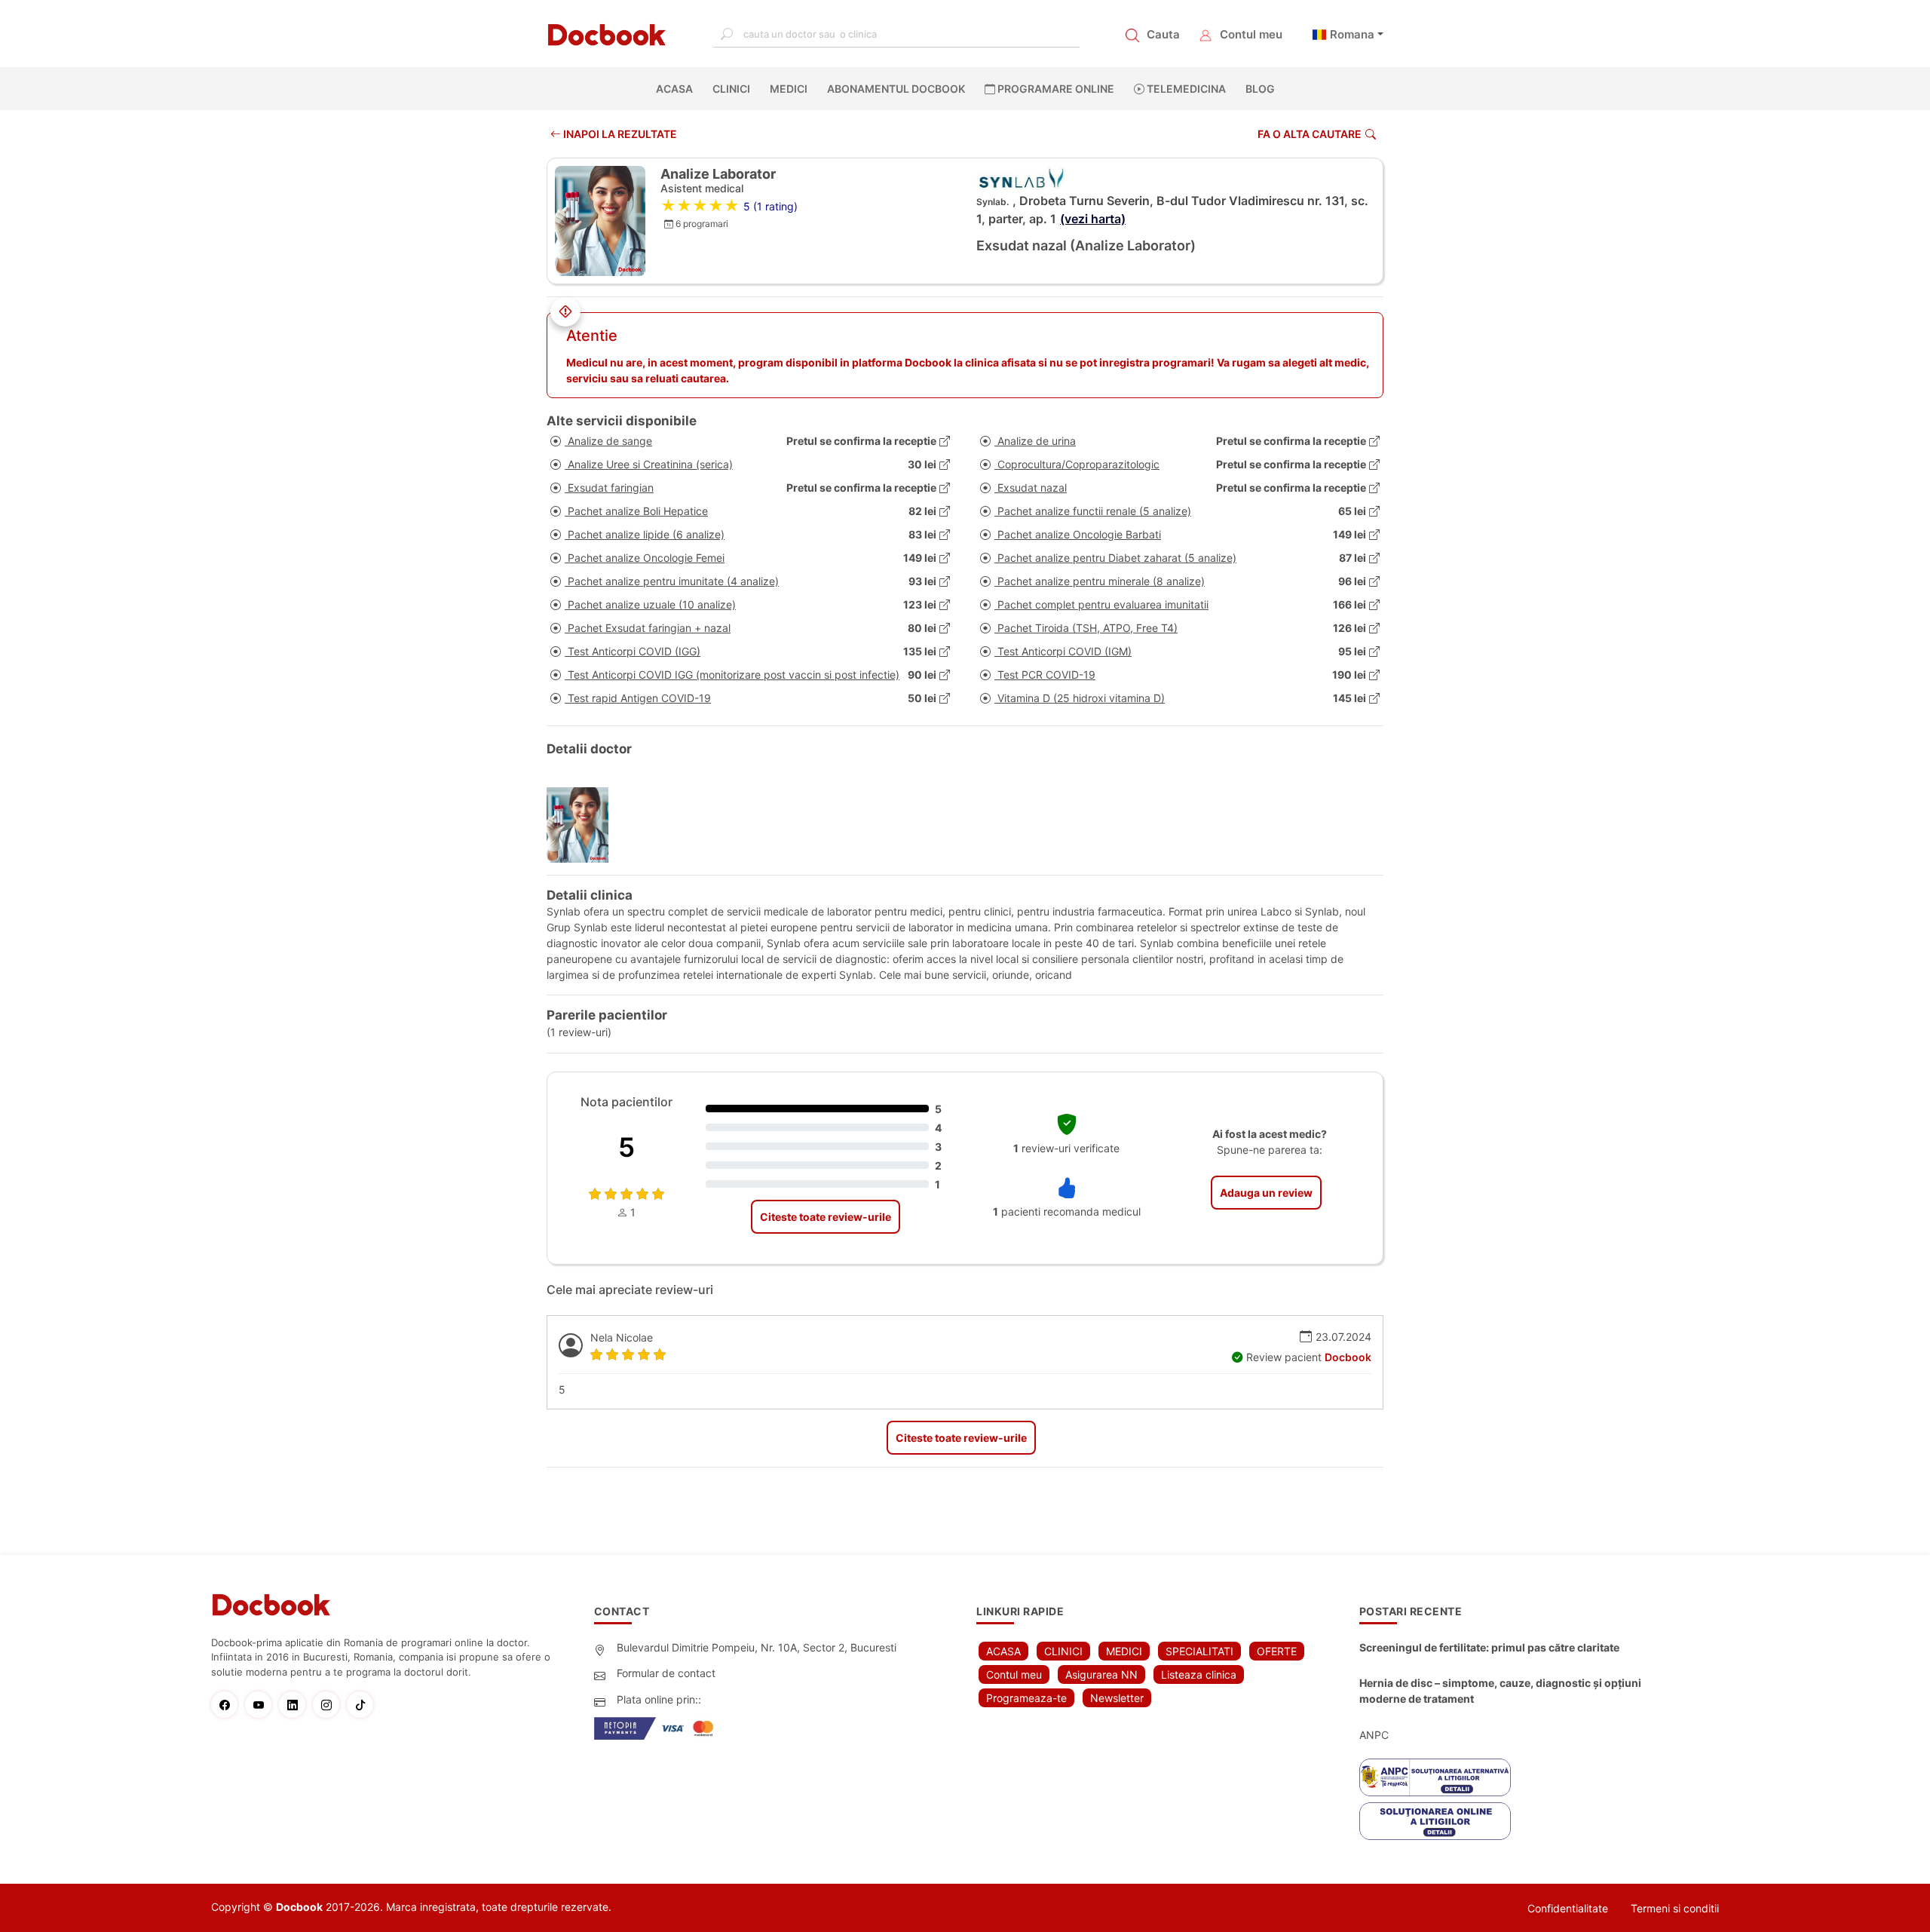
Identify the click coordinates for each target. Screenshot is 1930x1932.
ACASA (677, 89)
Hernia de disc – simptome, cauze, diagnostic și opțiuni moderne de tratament (1500, 1691)
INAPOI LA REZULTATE (619, 134)
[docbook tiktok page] (364, 1705)
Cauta (1163, 34)
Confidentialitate (1568, 1908)
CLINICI (731, 89)
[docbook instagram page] (330, 1705)
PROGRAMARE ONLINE (1055, 89)
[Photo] (583, 825)
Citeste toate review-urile (826, 1217)
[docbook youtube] (262, 1705)
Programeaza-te (1026, 1698)
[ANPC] (1435, 1777)
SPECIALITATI (1199, 1651)
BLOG (1260, 89)
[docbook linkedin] (296, 1705)
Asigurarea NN (1101, 1674)
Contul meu (1251, 34)
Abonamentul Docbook (896, 89)
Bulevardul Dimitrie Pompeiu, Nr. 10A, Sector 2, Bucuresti (757, 1647)
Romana (1352, 34)
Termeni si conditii (1675, 1908)
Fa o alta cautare (1310, 134)
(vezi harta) (1093, 219)
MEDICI (789, 89)
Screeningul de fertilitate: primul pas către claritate (1489, 1647)
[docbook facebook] (228, 1705)
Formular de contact (666, 1673)
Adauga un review (1266, 1193)
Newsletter (1117, 1698)
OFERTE (1277, 1651)
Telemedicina (1185, 89)
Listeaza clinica (1199, 1674)
